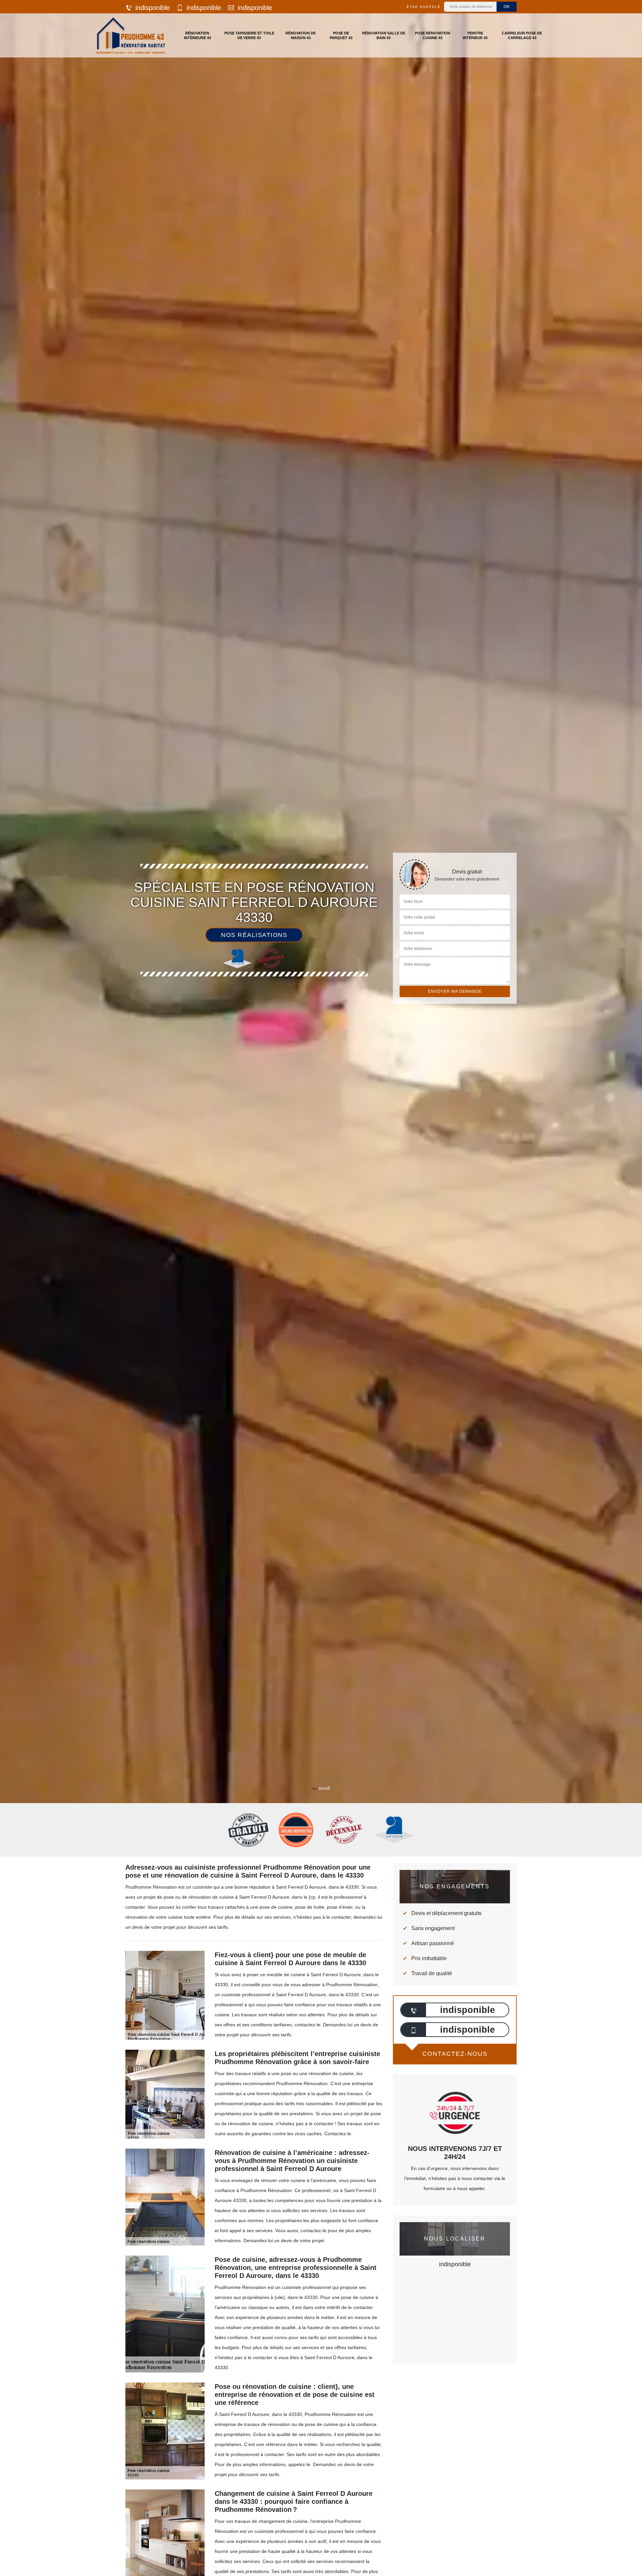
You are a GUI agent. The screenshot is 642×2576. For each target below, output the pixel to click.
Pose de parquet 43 (341, 35)
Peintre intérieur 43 (475, 35)
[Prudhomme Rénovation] (131, 35)
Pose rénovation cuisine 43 (433, 35)
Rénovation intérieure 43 (197, 35)
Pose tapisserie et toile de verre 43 (249, 35)
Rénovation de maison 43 (301, 35)
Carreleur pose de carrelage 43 (522, 35)
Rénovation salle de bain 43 (384, 35)
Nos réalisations (254, 935)
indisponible (153, 8)
